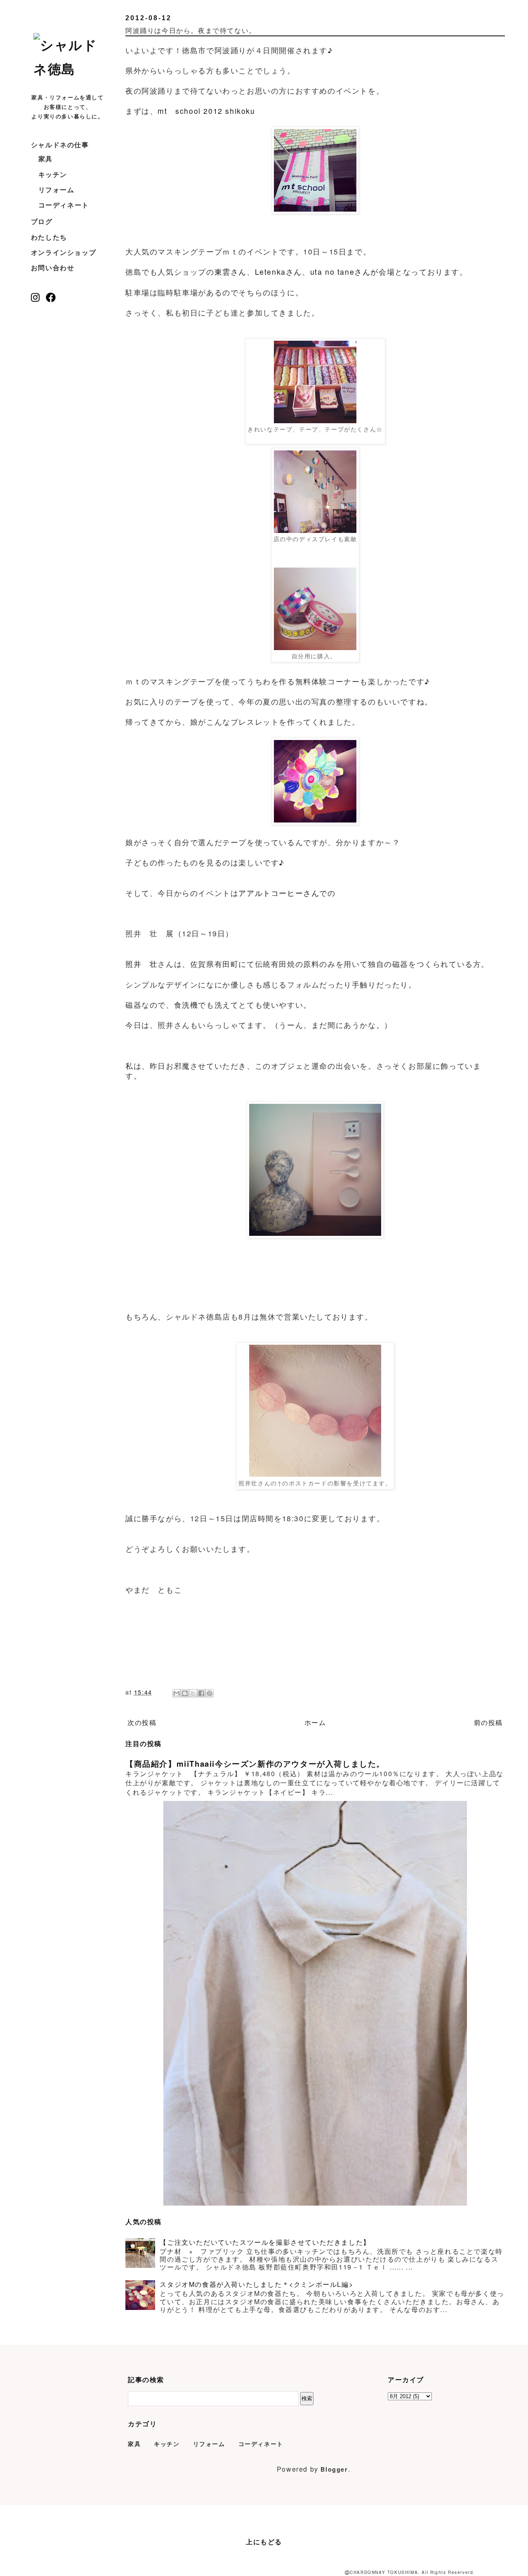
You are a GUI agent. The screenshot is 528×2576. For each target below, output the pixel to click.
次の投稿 (142, 1722)
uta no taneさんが (344, 272)
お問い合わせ (53, 267)
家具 (46, 159)
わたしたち (49, 237)
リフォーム (57, 190)
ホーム (315, 1722)
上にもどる (264, 2542)
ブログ (42, 221)
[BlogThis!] (185, 1693)
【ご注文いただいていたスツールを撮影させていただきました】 (265, 2242)
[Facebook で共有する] (201, 1693)
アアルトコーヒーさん (279, 893)
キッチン (53, 174)
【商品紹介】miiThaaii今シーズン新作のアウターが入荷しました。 (255, 1764)
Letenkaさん (278, 272)
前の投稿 (488, 1722)
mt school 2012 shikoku (206, 111)
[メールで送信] (177, 1693)
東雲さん (231, 272)
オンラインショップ (64, 252)
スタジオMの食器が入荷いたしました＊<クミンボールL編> (256, 2284)
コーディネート (64, 205)
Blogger (334, 2469)
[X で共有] (193, 1693)
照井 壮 (141, 964)
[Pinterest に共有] (210, 1693)
